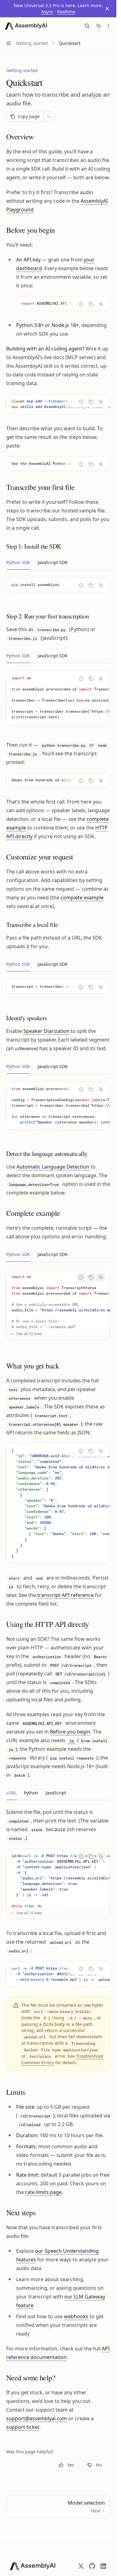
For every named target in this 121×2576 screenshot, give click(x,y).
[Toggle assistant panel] (99, 26)
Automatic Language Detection (53, 1167)
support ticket (23, 2427)
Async (47, 12)
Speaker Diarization (46, 1031)
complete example (82, 898)
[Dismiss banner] (107, 9)
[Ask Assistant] (101, 304)
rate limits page (43, 2192)
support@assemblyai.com (37, 2418)
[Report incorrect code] (81, 304)
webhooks (76, 2316)
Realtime (66, 12)
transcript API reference (65, 1595)
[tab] (18, 562)
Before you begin (70, 1732)
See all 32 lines (29, 1334)
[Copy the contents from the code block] (91, 304)
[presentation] (63, 303)
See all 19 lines (29, 1913)
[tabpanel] (58, 590)
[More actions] (108, 26)
